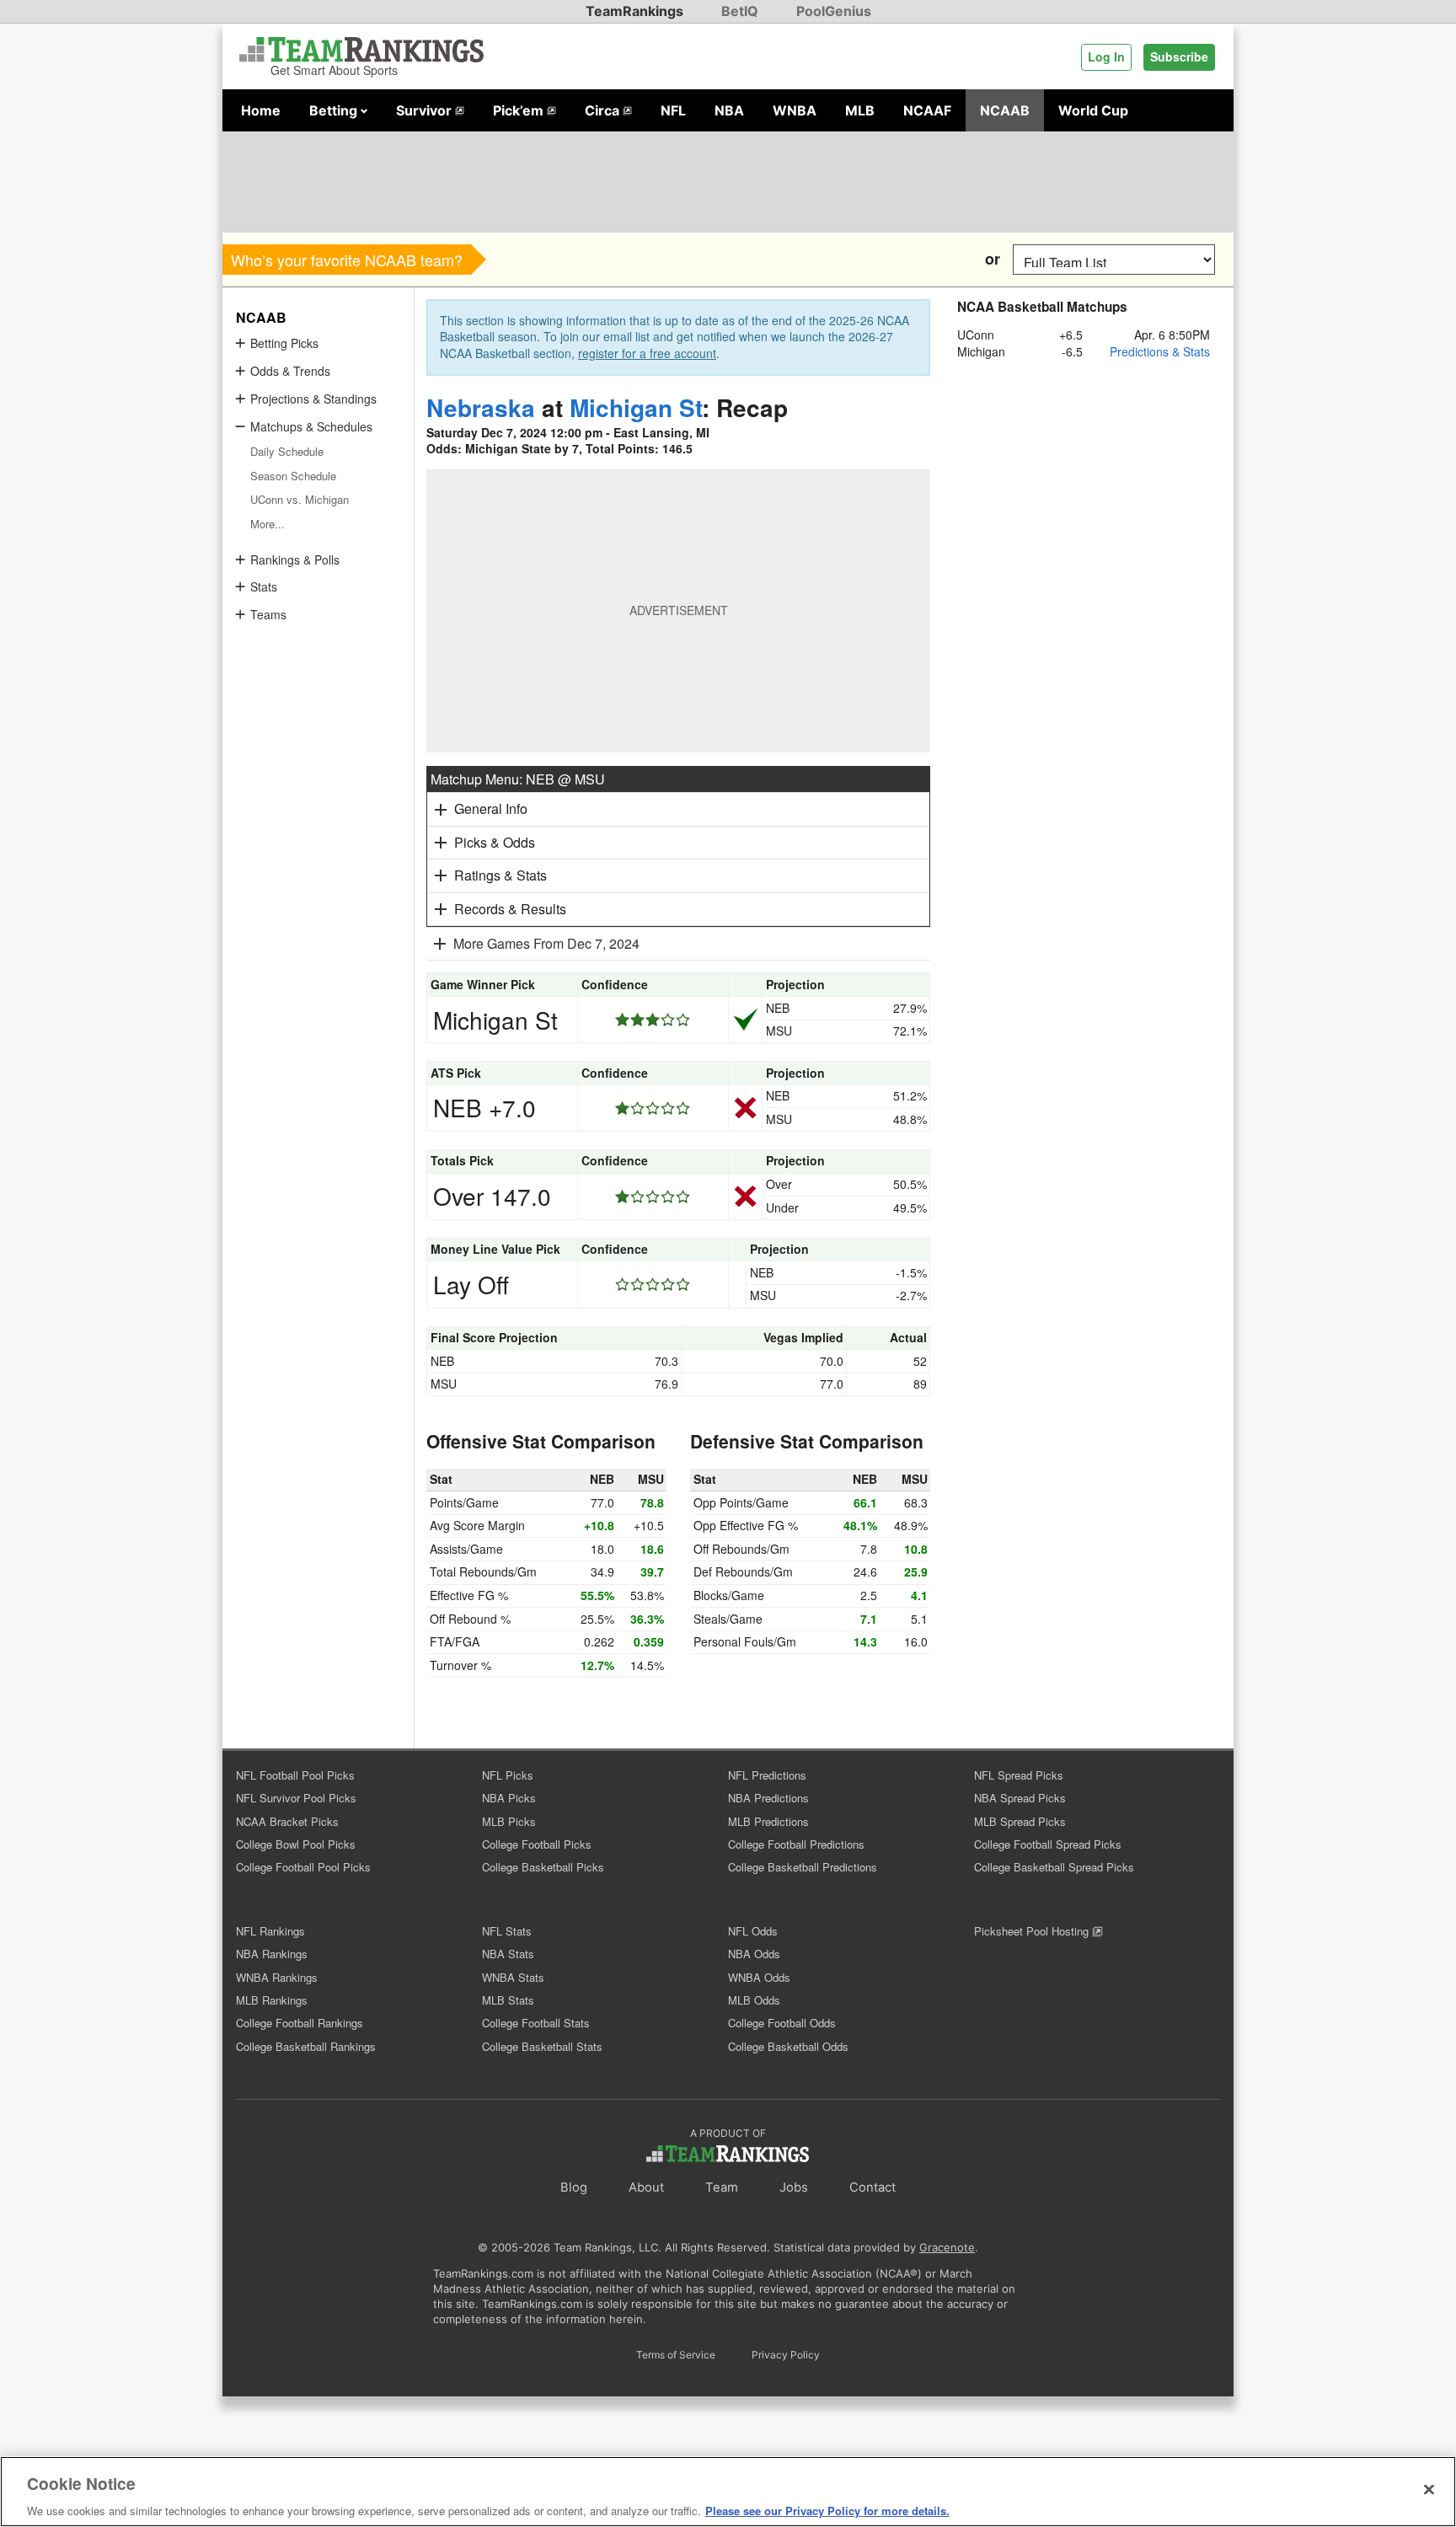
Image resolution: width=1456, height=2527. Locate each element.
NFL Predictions (767, 1775)
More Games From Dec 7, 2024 (546, 943)
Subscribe (1179, 56)
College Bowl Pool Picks (296, 1844)
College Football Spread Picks (1048, 1844)
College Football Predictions (796, 1844)
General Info (491, 808)
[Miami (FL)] (924, 259)
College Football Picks (537, 1844)
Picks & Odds (495, 842)
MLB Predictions (768, 1821)
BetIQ (740, 11)
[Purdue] (886, 259)
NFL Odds (753, 1931)
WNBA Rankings (277, 1977)
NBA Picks (509, 1798)
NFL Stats (507, 1931)
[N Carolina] (621, 259)
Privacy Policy (786, 2355)
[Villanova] (583, 259)
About (646, 2187)
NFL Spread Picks (1019, 1775)
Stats (264, 586)
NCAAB (1005, 110)
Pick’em (520, 110)
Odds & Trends (290, 371)
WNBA (795, 110)
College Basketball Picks (543, 1867)
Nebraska (481, 407)
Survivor (426, 110)
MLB (860, 110)
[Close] (1429, 2489)
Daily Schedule (287, 451)
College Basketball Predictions (803, 1867)
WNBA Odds (759, 1977)
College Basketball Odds (788, 2046)
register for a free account (647, 353)
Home (261, 110)
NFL (673, 110)
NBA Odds (754, 1954)
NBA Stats (508, 1954)
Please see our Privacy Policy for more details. (827, 2510)
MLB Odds (754, 2000)
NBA (729, 110)
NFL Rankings (270, 1931)
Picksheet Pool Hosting (1033, 1931)
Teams (268, 614)
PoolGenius (834, 11)
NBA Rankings (272, 1954)
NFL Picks (508, 1775)
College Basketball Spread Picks (1054, 1867)
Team (722, 2187)
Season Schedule (293, 476)
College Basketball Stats (542, 2046)
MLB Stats (508, 2000)
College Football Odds (782, 2023)
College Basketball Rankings (306, 2046)
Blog (574, 2187)
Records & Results (510, 909)
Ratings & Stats (500, 875)
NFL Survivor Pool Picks (296, 1798)
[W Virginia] (696, 259)
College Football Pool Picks (303, 1867)
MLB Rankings (272, 2000)
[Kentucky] (848, 259)
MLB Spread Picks (1020, 1821)
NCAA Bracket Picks (287, 1821)
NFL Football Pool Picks (295, 1775)
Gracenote (947, 2247)
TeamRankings (634, 11)
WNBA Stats (513, 1977)
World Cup (1093, 110)
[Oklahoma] (810, 259)
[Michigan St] (507, 259)
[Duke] (734, 259)
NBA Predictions (768, 1798)
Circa (604, 110)
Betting (335, 110)
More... (268, 524)
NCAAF (927, 110)
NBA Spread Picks (1020, 1798)
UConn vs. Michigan (300, 499)
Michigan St (636, 407)
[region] (728, 2492)
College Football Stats (536, 2023)
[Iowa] (962, 259)
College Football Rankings (300, 2023)
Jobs (794, 2187)
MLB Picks (509, 1821)
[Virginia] (772, 259)
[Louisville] (658, 259)
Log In (1106, 56)
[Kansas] (545, 259)
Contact (873, 2187)
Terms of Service (676, 2355)
